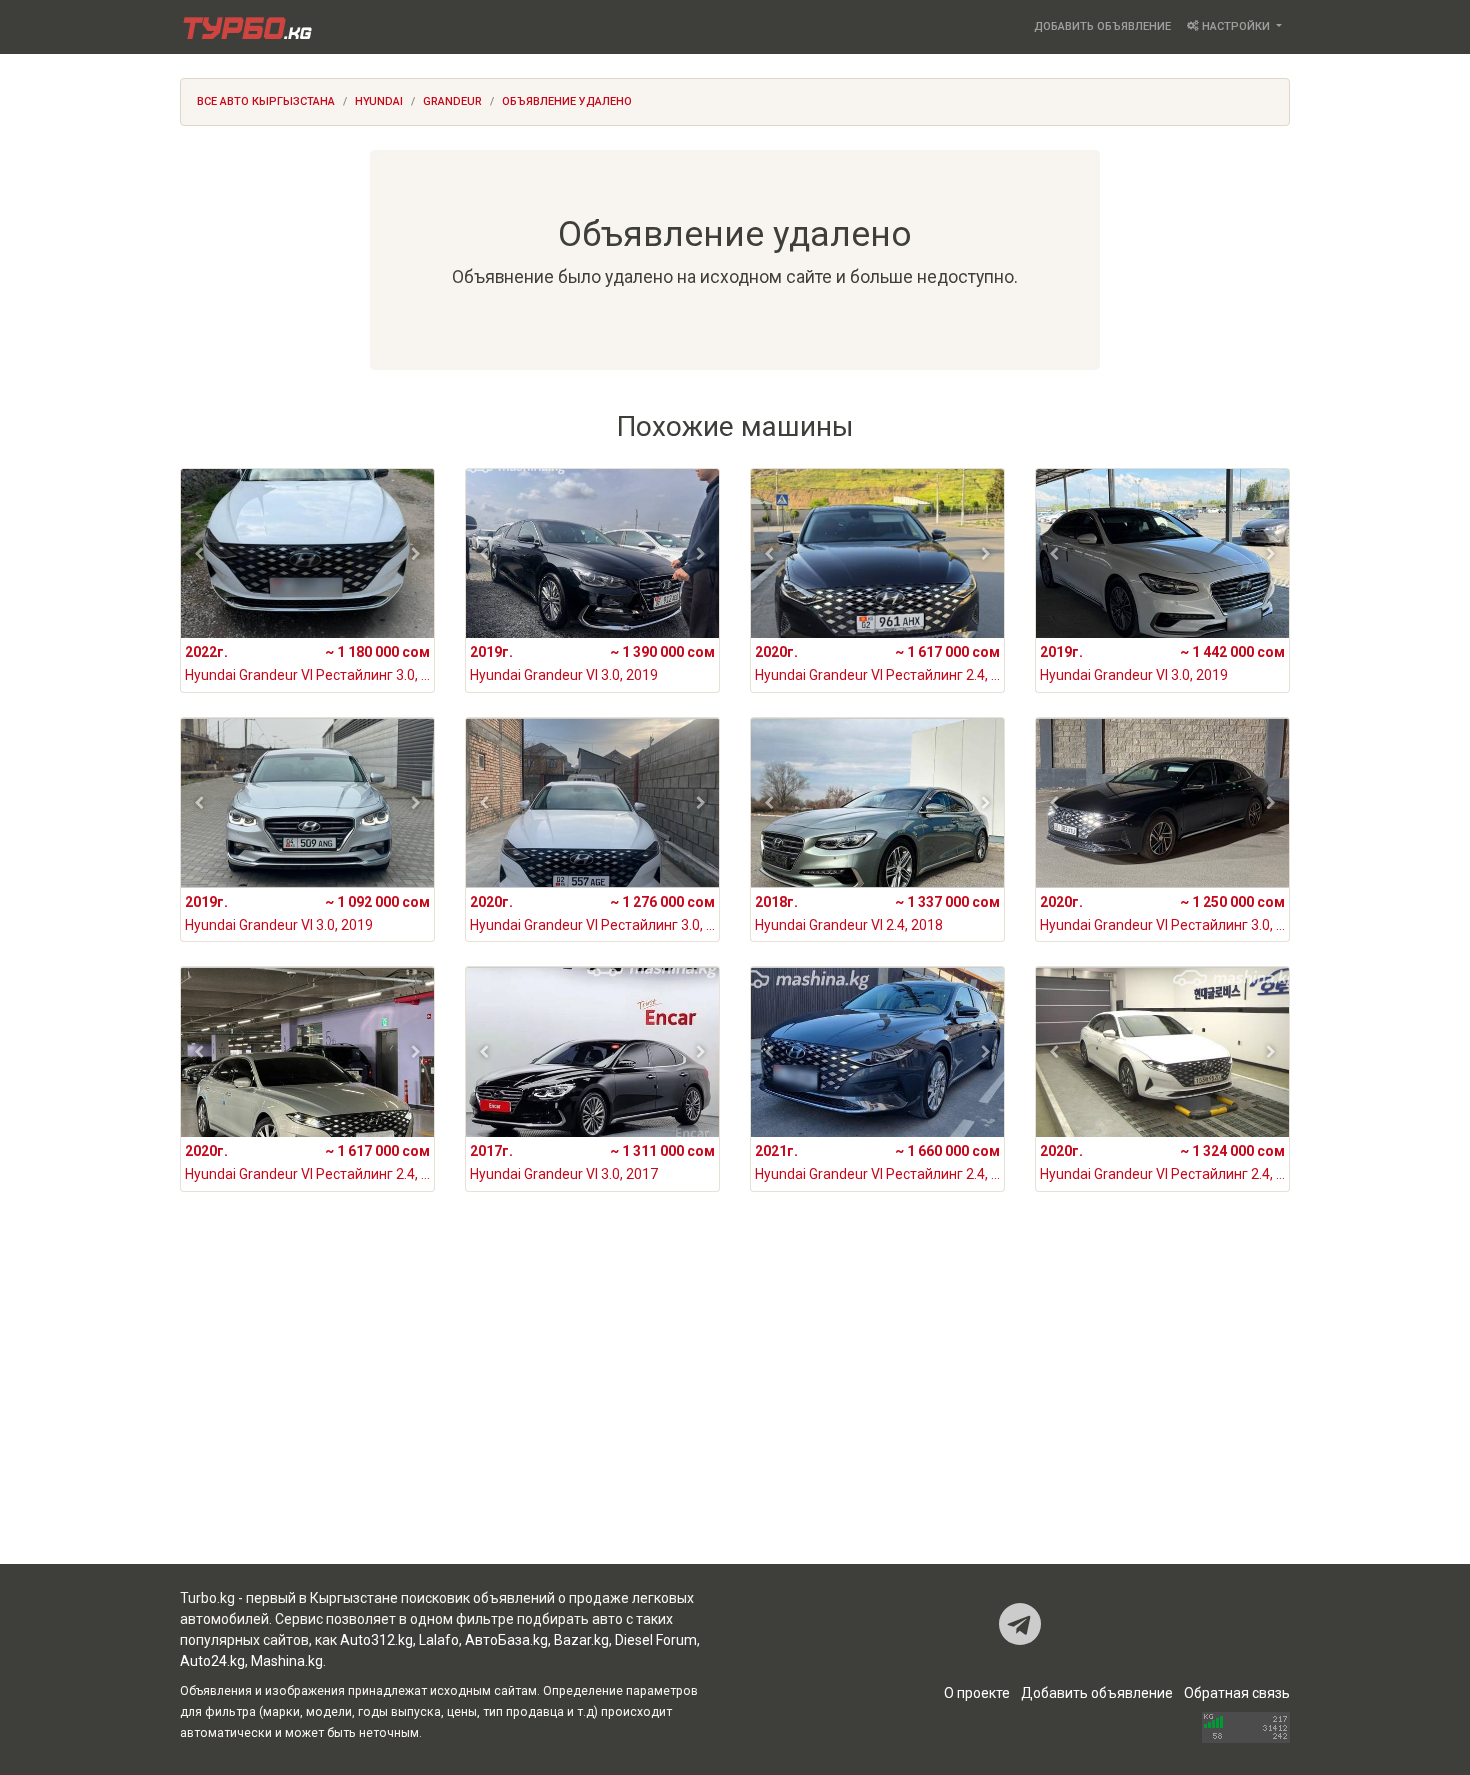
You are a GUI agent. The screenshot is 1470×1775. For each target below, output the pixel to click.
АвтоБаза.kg (506, 1640)
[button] (199, 554)
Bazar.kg (581, 1640)
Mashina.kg (287, 1661)
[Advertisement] (735, 1404)
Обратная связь (1237, 1693)
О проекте (977, 1693)
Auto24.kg (212, 1661)
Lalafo (439, 1640)
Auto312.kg (376, 1640)
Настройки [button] (1236, 26)
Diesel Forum (656, 1640)
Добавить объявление (1102, 26)
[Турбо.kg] (246, 27)
